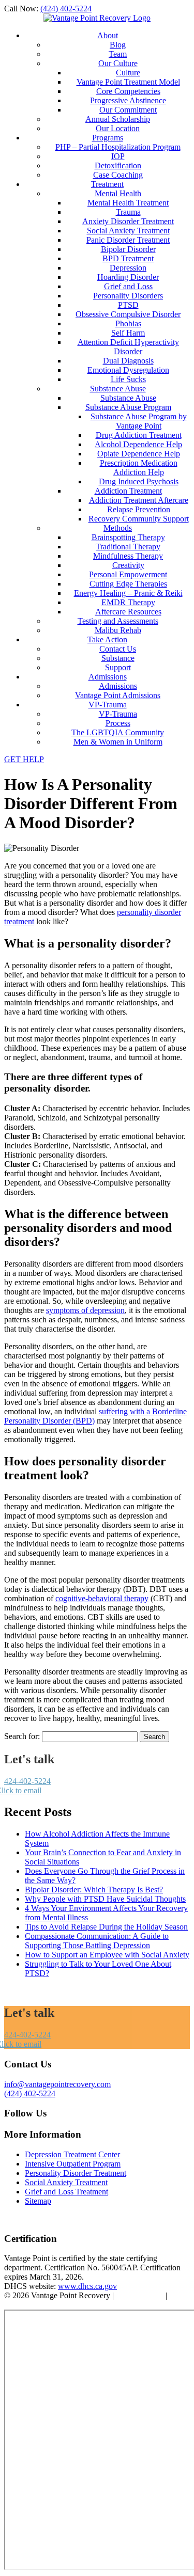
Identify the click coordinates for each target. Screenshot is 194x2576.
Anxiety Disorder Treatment (128, 221)
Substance (118, 658)
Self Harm (128, 333)
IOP (118, 156)
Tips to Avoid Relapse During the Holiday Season (106, 1927)
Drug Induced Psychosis (139, 481)
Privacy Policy (140, 2295)
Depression (128, 268)
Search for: (22, 1736)
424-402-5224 (27, 1781)
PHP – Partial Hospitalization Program (118, 147)
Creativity (128, 565)
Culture (128, 73)
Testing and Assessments (118, 621)
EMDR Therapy (128, 602)
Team (118, 54)
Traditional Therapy (128, 547)
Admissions (108, 677)
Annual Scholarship (118, 119)
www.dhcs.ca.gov (87, 2286)
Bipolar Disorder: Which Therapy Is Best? (94, 1890)
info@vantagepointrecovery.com (57, 2084)
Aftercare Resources (128, 612)
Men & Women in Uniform (118, 742)
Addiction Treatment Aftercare (139, 500)
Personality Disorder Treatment (76, 2173)
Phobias (128, 323)
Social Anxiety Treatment (128, 231)
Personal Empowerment (128, 574)
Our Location (118, 128)
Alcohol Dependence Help (138, 444)
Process (118, 723)
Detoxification (118, 165)
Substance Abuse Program (128, 407)
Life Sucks (128, 379)
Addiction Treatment (128, 491)
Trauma (128, 212)
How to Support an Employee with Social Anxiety (107, 1955)
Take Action (107, 639)
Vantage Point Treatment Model (128, 82)
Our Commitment (128, 110)
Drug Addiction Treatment (139, 435)
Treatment (107, 184)
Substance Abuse (118, 389)
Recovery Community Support (139, 519)
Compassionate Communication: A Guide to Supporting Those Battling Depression (97, 1941)
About (108, 35)
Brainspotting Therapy (128, 537)
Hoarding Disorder (128, 277)
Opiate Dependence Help (139, 454)
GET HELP (24, 759)
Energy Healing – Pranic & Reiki (128, 593)
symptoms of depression (85, 1310)
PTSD (128, 305)
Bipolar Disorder (128, 249)
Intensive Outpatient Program (73, 2164)
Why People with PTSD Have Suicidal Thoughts (105, 1899)
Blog (118, 45)
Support (118, 667)
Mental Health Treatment (128, 203)
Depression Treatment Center (72, 2154)
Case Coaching (118, 175)
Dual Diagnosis (128, 361)
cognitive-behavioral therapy (102, 1598)
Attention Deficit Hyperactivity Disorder (128, 347)
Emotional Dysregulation (128, 370)
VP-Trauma (108, 705)
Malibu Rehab (118, 630)
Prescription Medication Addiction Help (139, 468)
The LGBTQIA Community (118, 732)
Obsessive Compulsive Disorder (128, 314)
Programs (108, 138)
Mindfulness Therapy (128, 556)
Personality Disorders (128, 296)
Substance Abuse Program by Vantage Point (139, 421)
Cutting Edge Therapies (128, 584)
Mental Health (118, 193)
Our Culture (118, 63)
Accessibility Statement (42, 2305)
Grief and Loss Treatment (66, 2192)
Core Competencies (128, 91)
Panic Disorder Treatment (128, 240)
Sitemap (38, 2201)
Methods (118, 528)
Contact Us (118, 649)
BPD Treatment (128, 258)
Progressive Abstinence (128, 100)
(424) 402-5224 (66, 9)
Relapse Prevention (139, 509)
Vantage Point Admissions (118, 695)
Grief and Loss (128, 286)
